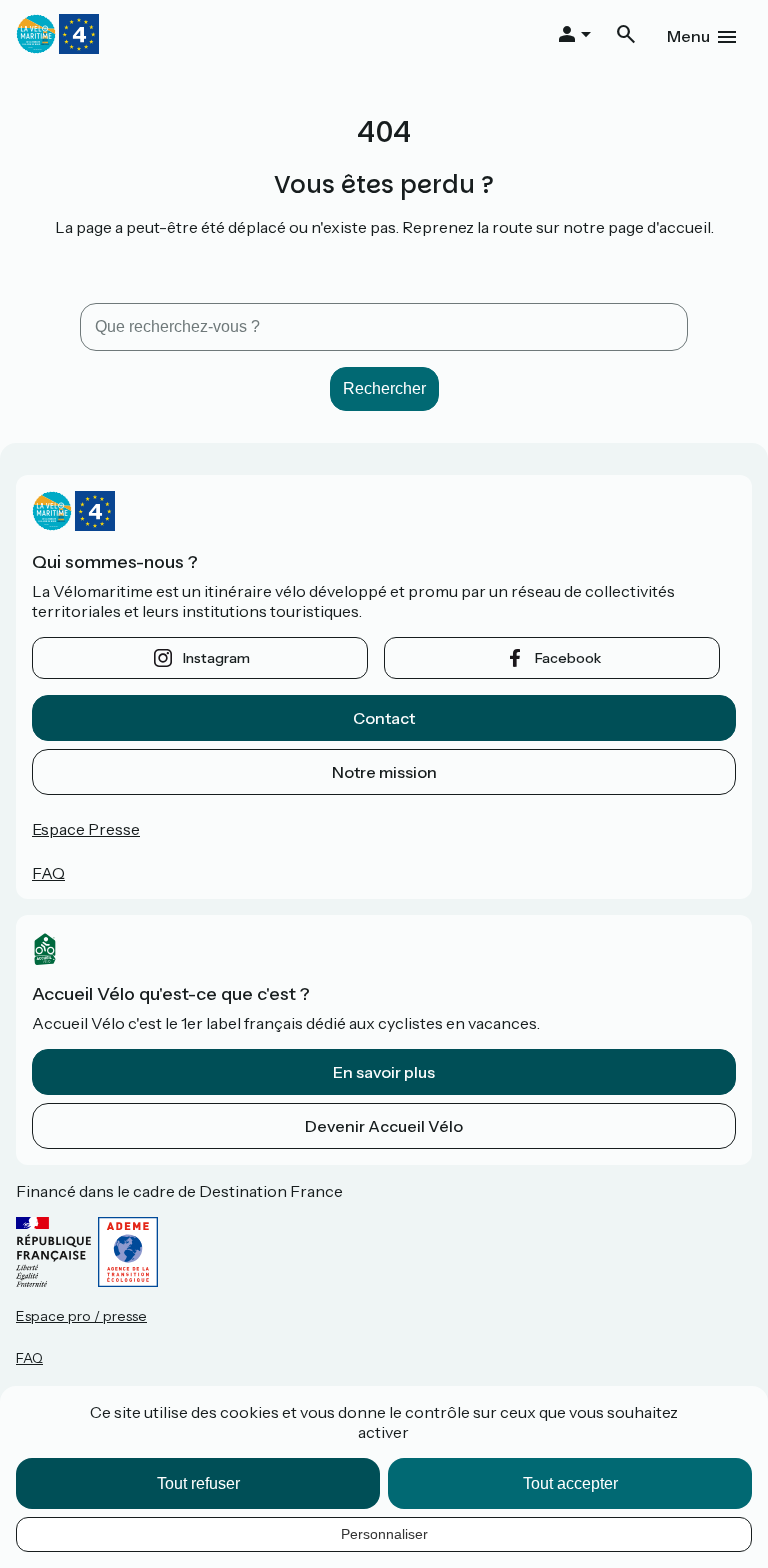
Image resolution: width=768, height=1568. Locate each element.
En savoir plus (384, 1072)
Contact (384, 718)
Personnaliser (384, 1534)
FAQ (48, 873)
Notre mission (384, 772)
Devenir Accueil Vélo (384, 1126)
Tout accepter (570, 1483)
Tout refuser (198, 1483)
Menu (688, 36)
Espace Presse (86, 829)
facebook (568, 658)
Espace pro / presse (81, 1316)
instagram (216, 658)
